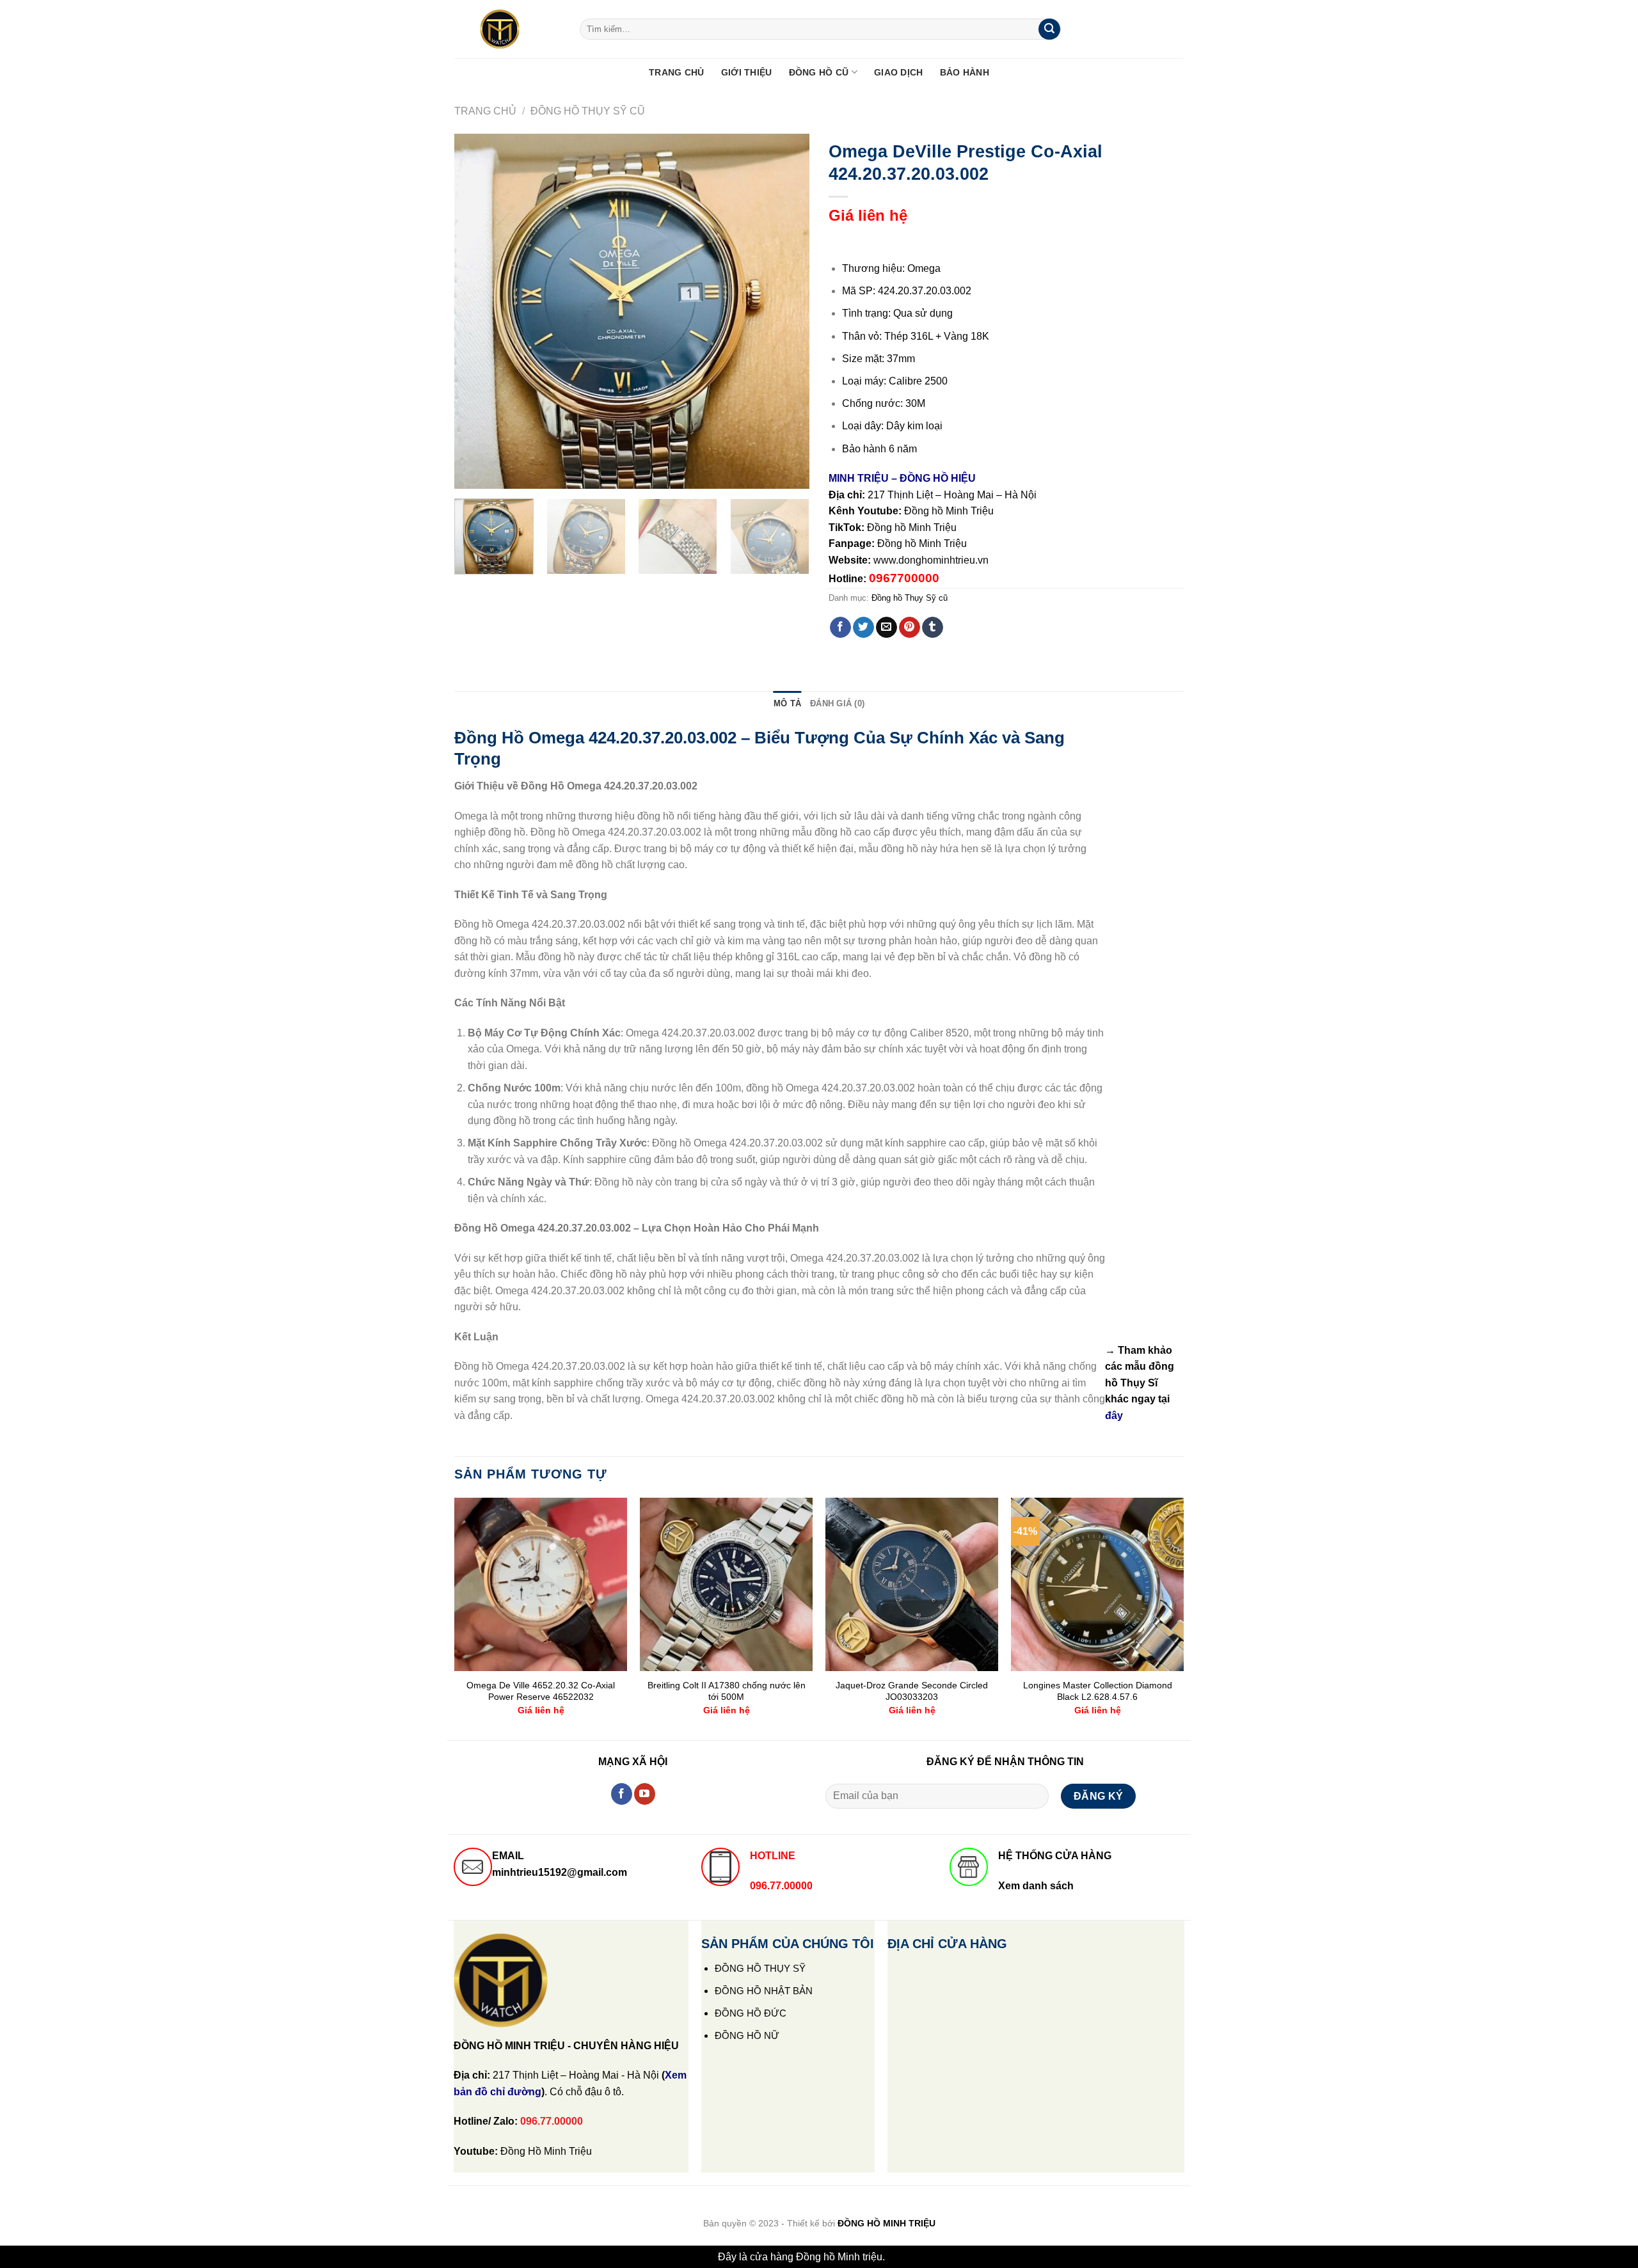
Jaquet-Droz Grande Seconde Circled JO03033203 (912, 1691)
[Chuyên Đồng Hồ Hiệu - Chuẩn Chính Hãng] (507, 29)
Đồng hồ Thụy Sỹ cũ (588, 111)
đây (1114, 1416)
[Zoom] (471, 473)
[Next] (786, 311)
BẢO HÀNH (965, 72)
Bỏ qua (904, 2257)
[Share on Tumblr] (933, 628)
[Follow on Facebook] (622, 1794)
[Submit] (1049, 29)
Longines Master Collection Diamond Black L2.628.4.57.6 (1098, 1691)
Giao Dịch (899, 72)
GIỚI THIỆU (747, 72)
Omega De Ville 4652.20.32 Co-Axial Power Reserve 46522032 (541, 1691)
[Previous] (477, 311)
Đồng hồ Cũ (819, 72)
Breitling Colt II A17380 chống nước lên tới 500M (727, 1691)
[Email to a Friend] (887, 628)
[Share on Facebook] (840, 628)
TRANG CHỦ (677, 72)
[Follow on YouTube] (645, 1794)
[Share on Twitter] (863, 628)
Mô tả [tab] (787, 703)
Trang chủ (485, 111)
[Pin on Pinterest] (910, 628)
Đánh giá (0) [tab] (837, 703)
